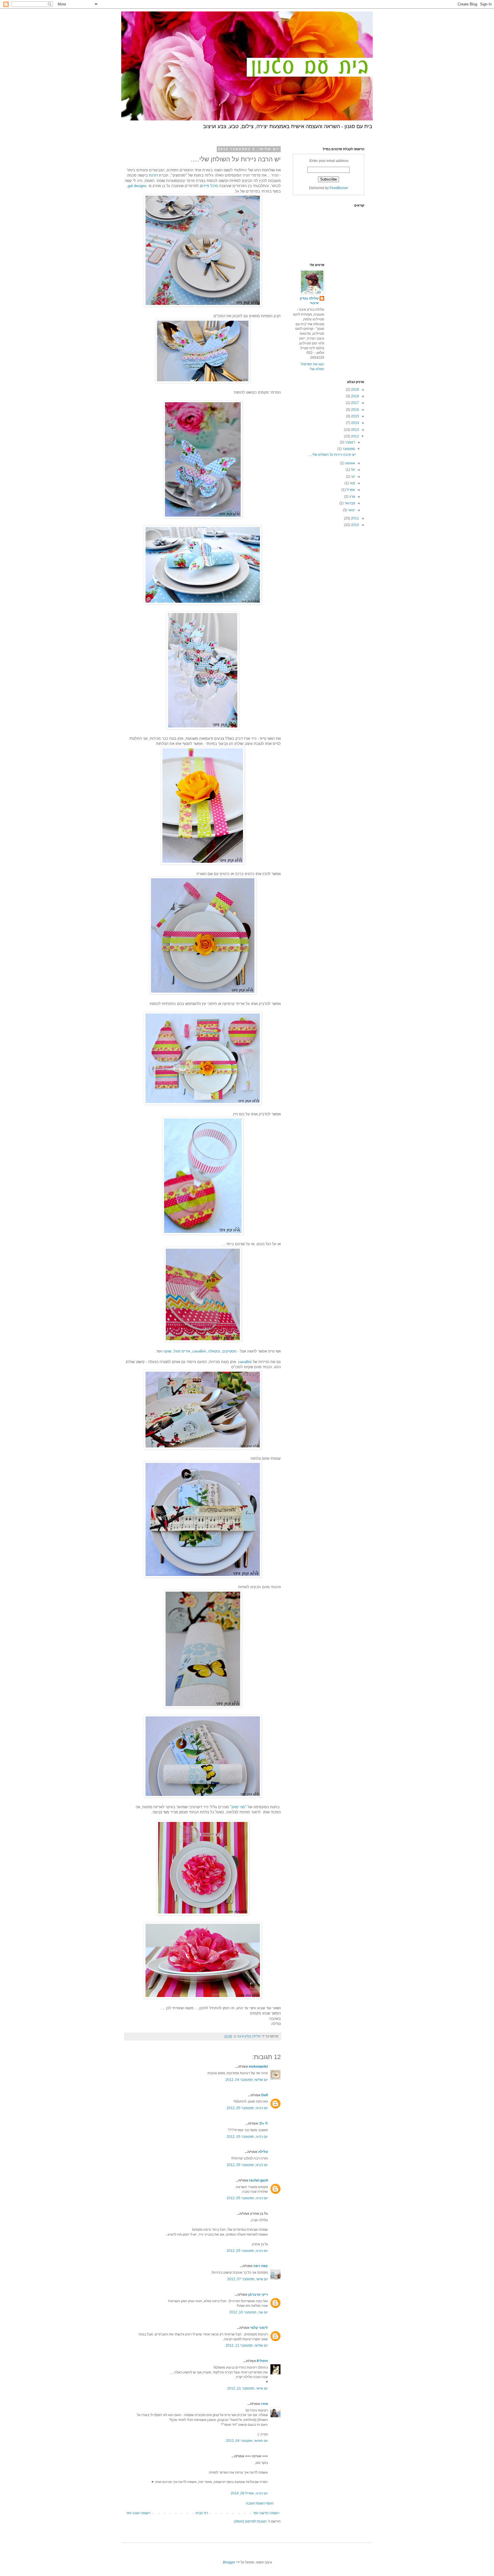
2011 (355, 518)
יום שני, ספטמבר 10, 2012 (249, 2312)
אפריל (350, 490)
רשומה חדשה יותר (266, 2513)
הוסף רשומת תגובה (260, 2503)
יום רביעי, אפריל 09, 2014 (249, 2493)
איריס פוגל (182, 1351)
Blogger (229, 2562)
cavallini (199, 1351)
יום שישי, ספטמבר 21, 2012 (248, 2388)
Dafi (265, 2095)
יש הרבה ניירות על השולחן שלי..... (332, 455)
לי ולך (263, 2123)
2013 (355, 430)
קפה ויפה (261, 2266)
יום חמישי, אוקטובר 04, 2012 (247, 2441)
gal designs (138, 186)
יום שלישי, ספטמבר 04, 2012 (247, 2080)
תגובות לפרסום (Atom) (250, 2521)
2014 (355, 423)
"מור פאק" (238, 1807)
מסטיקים (229, 1351)
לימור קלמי (259, 2328)
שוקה (167, 1351)
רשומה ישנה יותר (138, 2513)
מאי (352, 483)
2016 (355, 410)
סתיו (264, 2404)
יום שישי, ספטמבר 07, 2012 (248, 2279)
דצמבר (350, 442)
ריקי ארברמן (258, 2295)
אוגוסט (350, 463)
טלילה (263, 2152)
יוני (353, 477)
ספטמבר (348, 449)
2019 (355, 390)
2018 (355, 396)
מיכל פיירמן (209, 186)
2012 (355, 436)
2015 (355, 416)
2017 (355, 403)
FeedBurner (339, 188)
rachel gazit (258, 2180)
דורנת (153, 175)
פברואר (349, 503)
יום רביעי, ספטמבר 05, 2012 (247, 2108)
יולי (352, 470)
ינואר (351, 510)
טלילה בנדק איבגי (309, 301)
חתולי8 (262, 2361)
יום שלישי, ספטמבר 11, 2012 (247, 2345)
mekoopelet (258, 2067)
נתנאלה (214, 1351)
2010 (355, 525)
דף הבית (202, 2513)
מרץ (352, 497)
